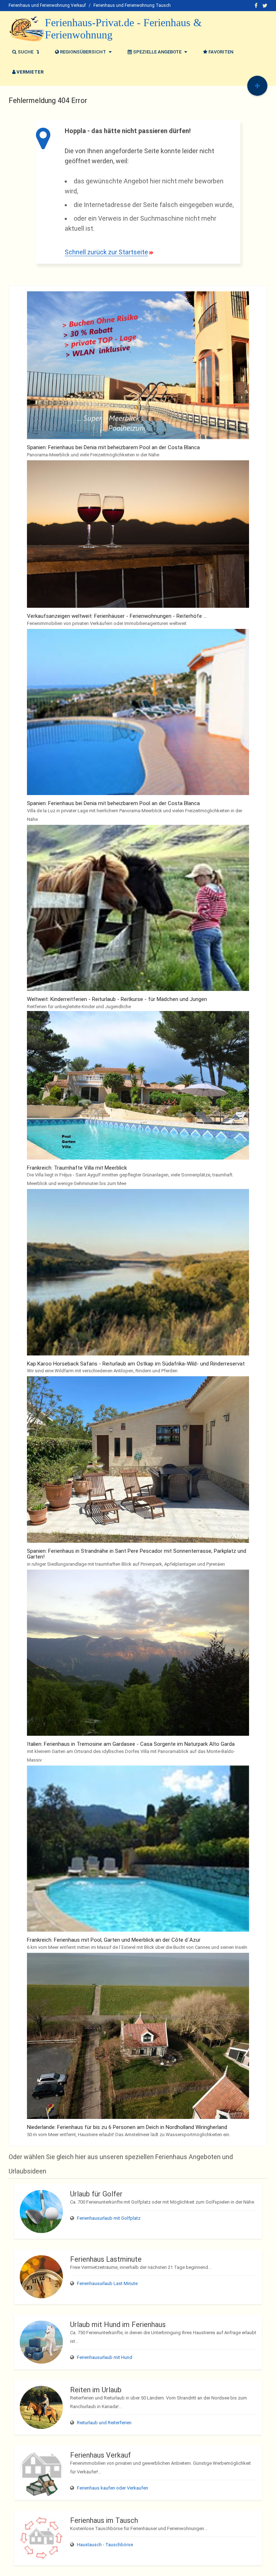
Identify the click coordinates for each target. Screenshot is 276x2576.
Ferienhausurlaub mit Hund (105, 2357)
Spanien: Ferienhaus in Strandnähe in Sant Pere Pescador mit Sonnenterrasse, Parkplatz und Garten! (137, 1554)
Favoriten (220, 52)
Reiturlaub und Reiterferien (104, 2423)
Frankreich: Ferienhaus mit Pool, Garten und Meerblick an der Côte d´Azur (114, 1940)
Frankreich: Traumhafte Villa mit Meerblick (77, 1168)
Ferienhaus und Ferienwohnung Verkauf (47, 5)
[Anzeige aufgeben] (257, 86)
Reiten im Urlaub (96, 2390)
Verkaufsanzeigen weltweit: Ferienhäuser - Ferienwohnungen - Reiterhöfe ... (117, 616)
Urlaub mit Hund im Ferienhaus (118, 2324)
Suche (26, 52)
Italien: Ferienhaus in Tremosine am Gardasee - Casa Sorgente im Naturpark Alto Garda (131, 1744)
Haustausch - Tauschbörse (105, 2545)
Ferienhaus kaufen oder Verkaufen (112, 2488)
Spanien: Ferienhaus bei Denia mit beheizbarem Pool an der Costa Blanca (113, 447)
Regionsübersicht (83, 52)
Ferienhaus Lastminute (106, 2259)
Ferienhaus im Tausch (104, 2520)
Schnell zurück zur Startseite (106, 252)
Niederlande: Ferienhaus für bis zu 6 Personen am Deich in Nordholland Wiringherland (127, 2127)
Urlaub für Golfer (96, 2194)
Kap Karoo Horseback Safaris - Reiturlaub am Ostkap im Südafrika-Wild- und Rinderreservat (136, 1364)
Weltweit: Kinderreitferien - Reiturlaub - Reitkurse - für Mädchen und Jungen (117, 999)
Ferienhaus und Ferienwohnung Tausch (132, 5)
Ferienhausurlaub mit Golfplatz (109, 2218)
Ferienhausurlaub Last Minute (107, 2283)
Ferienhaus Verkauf (100, 2455)
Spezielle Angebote (157, 52)
